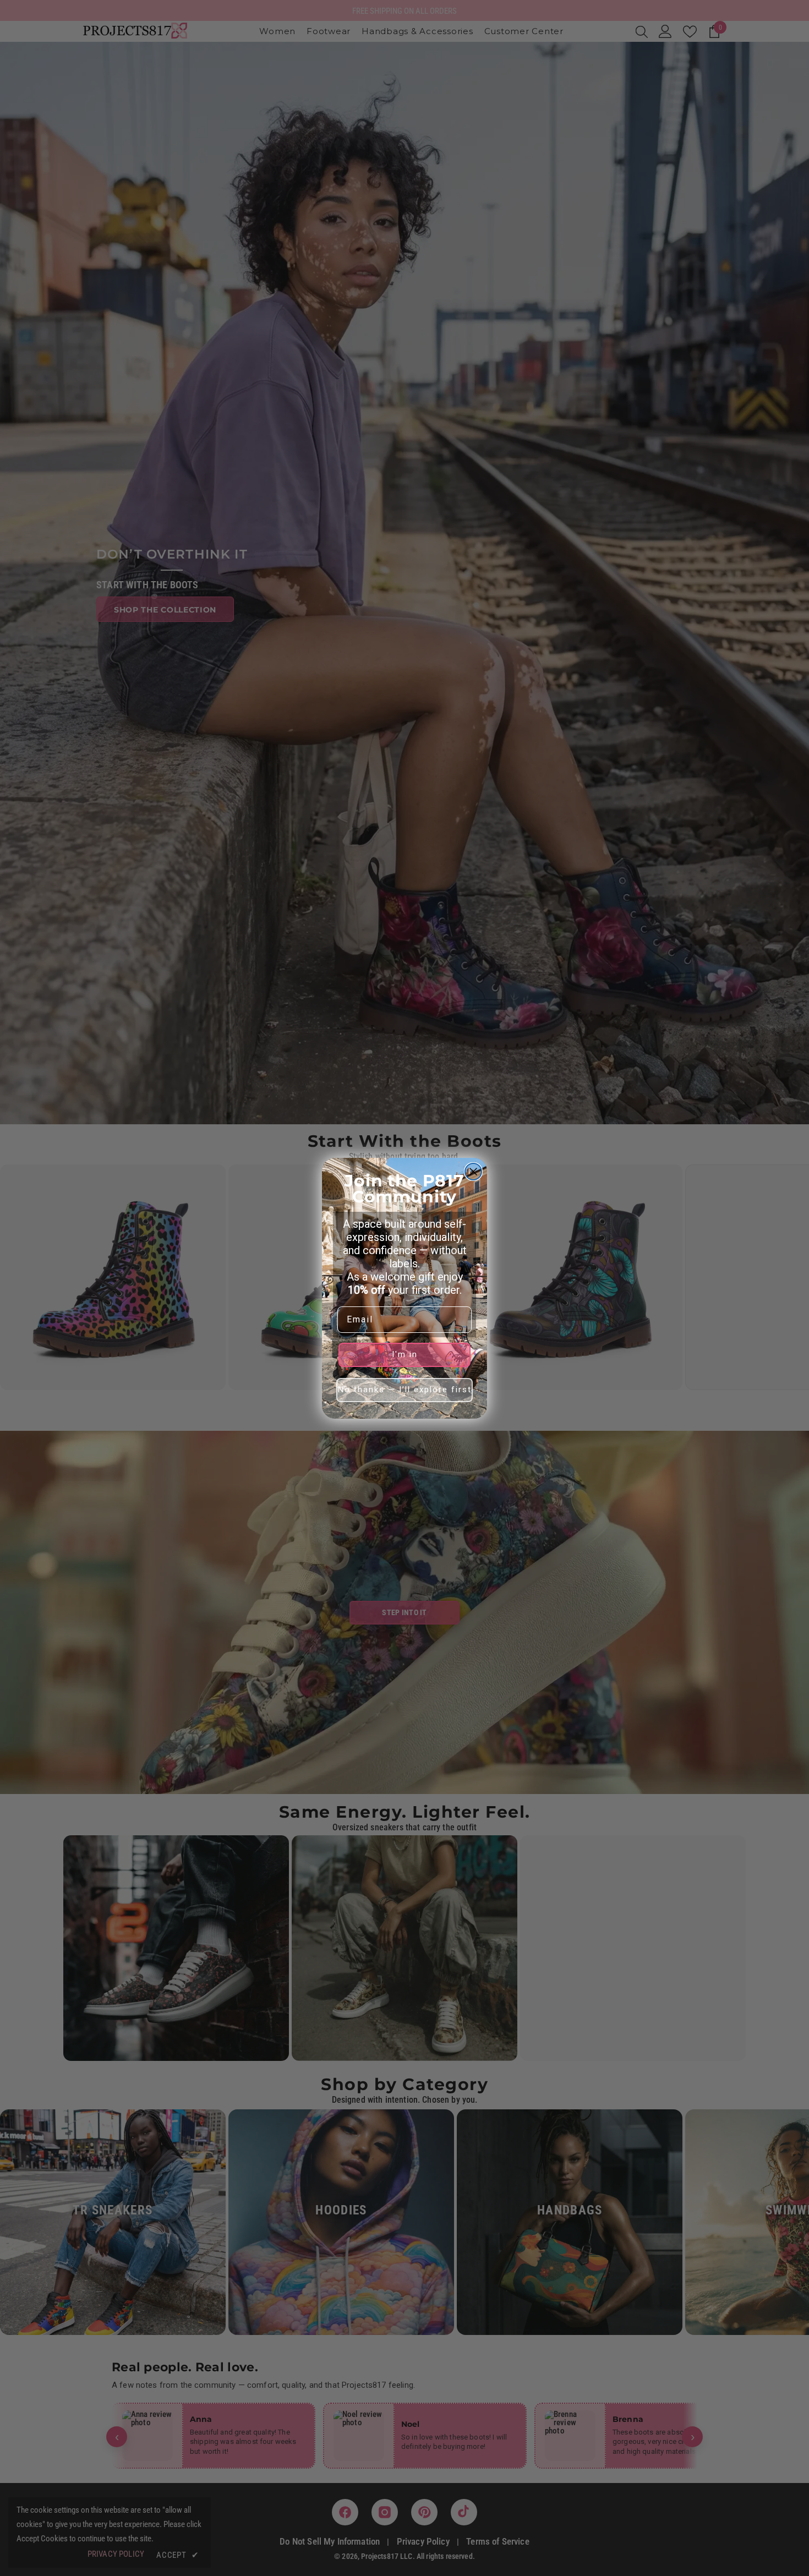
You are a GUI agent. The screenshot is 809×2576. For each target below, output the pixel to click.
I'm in (405, 1354)
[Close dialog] (473, 1172)
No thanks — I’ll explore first (405, 1390)
